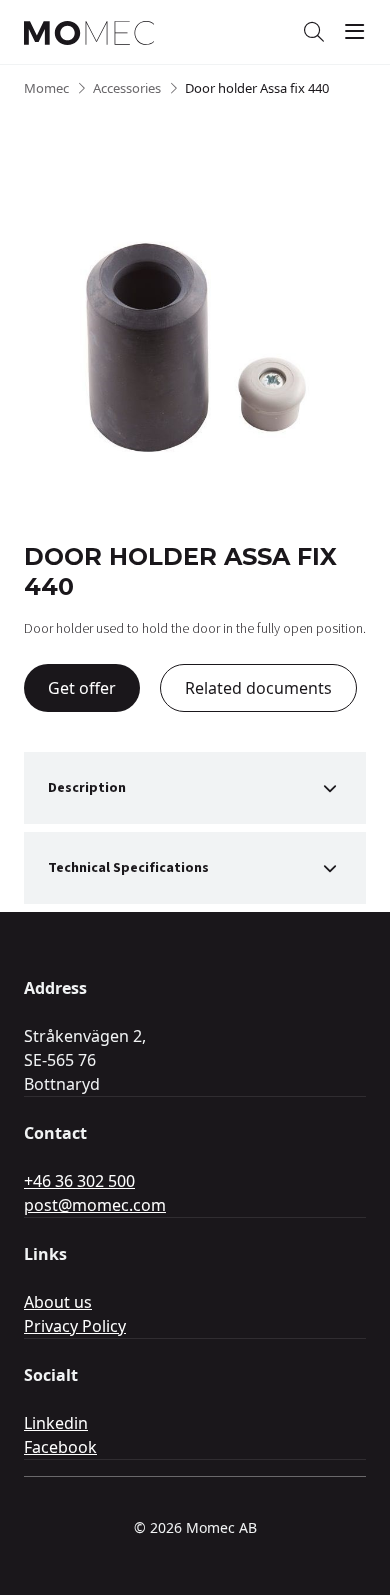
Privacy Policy (75, 1326)
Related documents (258, 688)
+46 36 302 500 (79, 1181)
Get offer (82, 688)
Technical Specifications (128, 868)
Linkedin (56, 1423)
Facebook (60, 1447)
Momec (46, 88)
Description (87, 788)
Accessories (127, 88)
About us (58, 1302)
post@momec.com (95, 1205)
